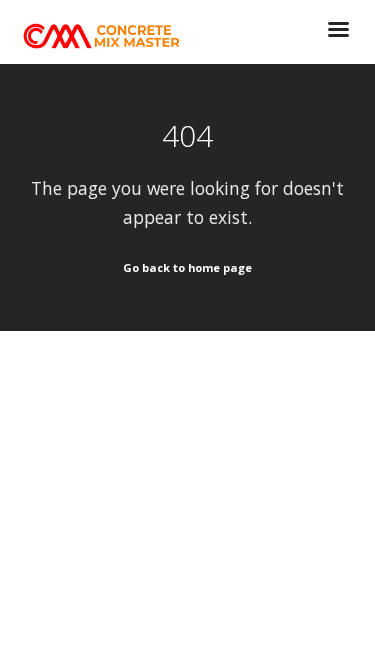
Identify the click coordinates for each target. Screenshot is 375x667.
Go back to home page (187, 267)
